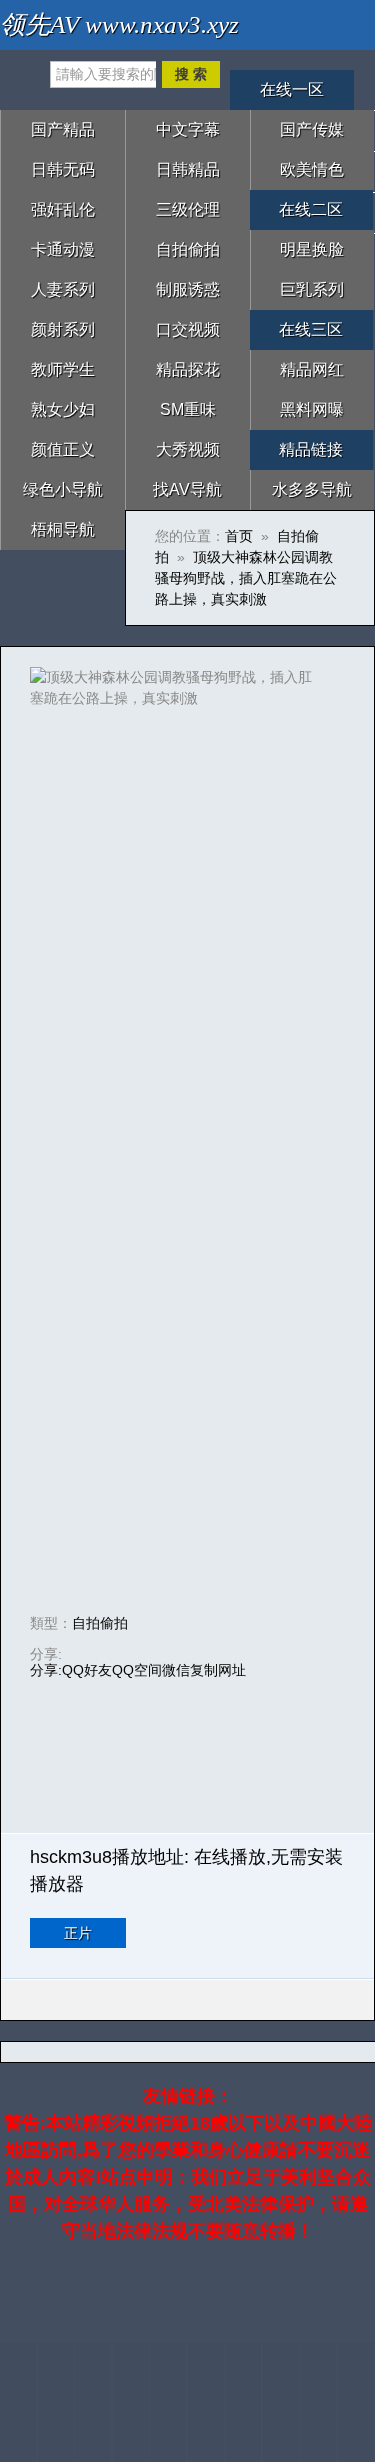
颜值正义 (63, 449)
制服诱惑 (188, 289)
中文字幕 (188, 129)
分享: (46, 1670)
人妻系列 (63, 289)
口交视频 (188, 329)
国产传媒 (312, 129)
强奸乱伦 (63, 209)
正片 (78, 1933)
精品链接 (311, 449)
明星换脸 (312, 249)
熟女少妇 (63, 409)
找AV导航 (187, 489)
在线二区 (311, 209)
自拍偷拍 (188, 249)
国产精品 (63, 129)
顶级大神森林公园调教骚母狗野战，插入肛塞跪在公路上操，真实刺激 (246, 578)
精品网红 (312, 369)
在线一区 (292, 89)
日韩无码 (63, 169)
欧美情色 (312, 169)
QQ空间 (137, 1670)
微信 (176, 1670)
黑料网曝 (312, 409)
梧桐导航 (63, 529)
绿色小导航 (63, 489)
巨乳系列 (312, 289)
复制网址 (218, 1670)
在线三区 (311, 329)
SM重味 (188, 409)
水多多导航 (312, 489)
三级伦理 (188, 209)
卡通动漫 (63, 249)
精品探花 (188, 369)
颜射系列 (63, 329)
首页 (239, 536)
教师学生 (63, 369)
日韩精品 (188, 169)
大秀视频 (188, 449)
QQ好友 (87, 1670)
